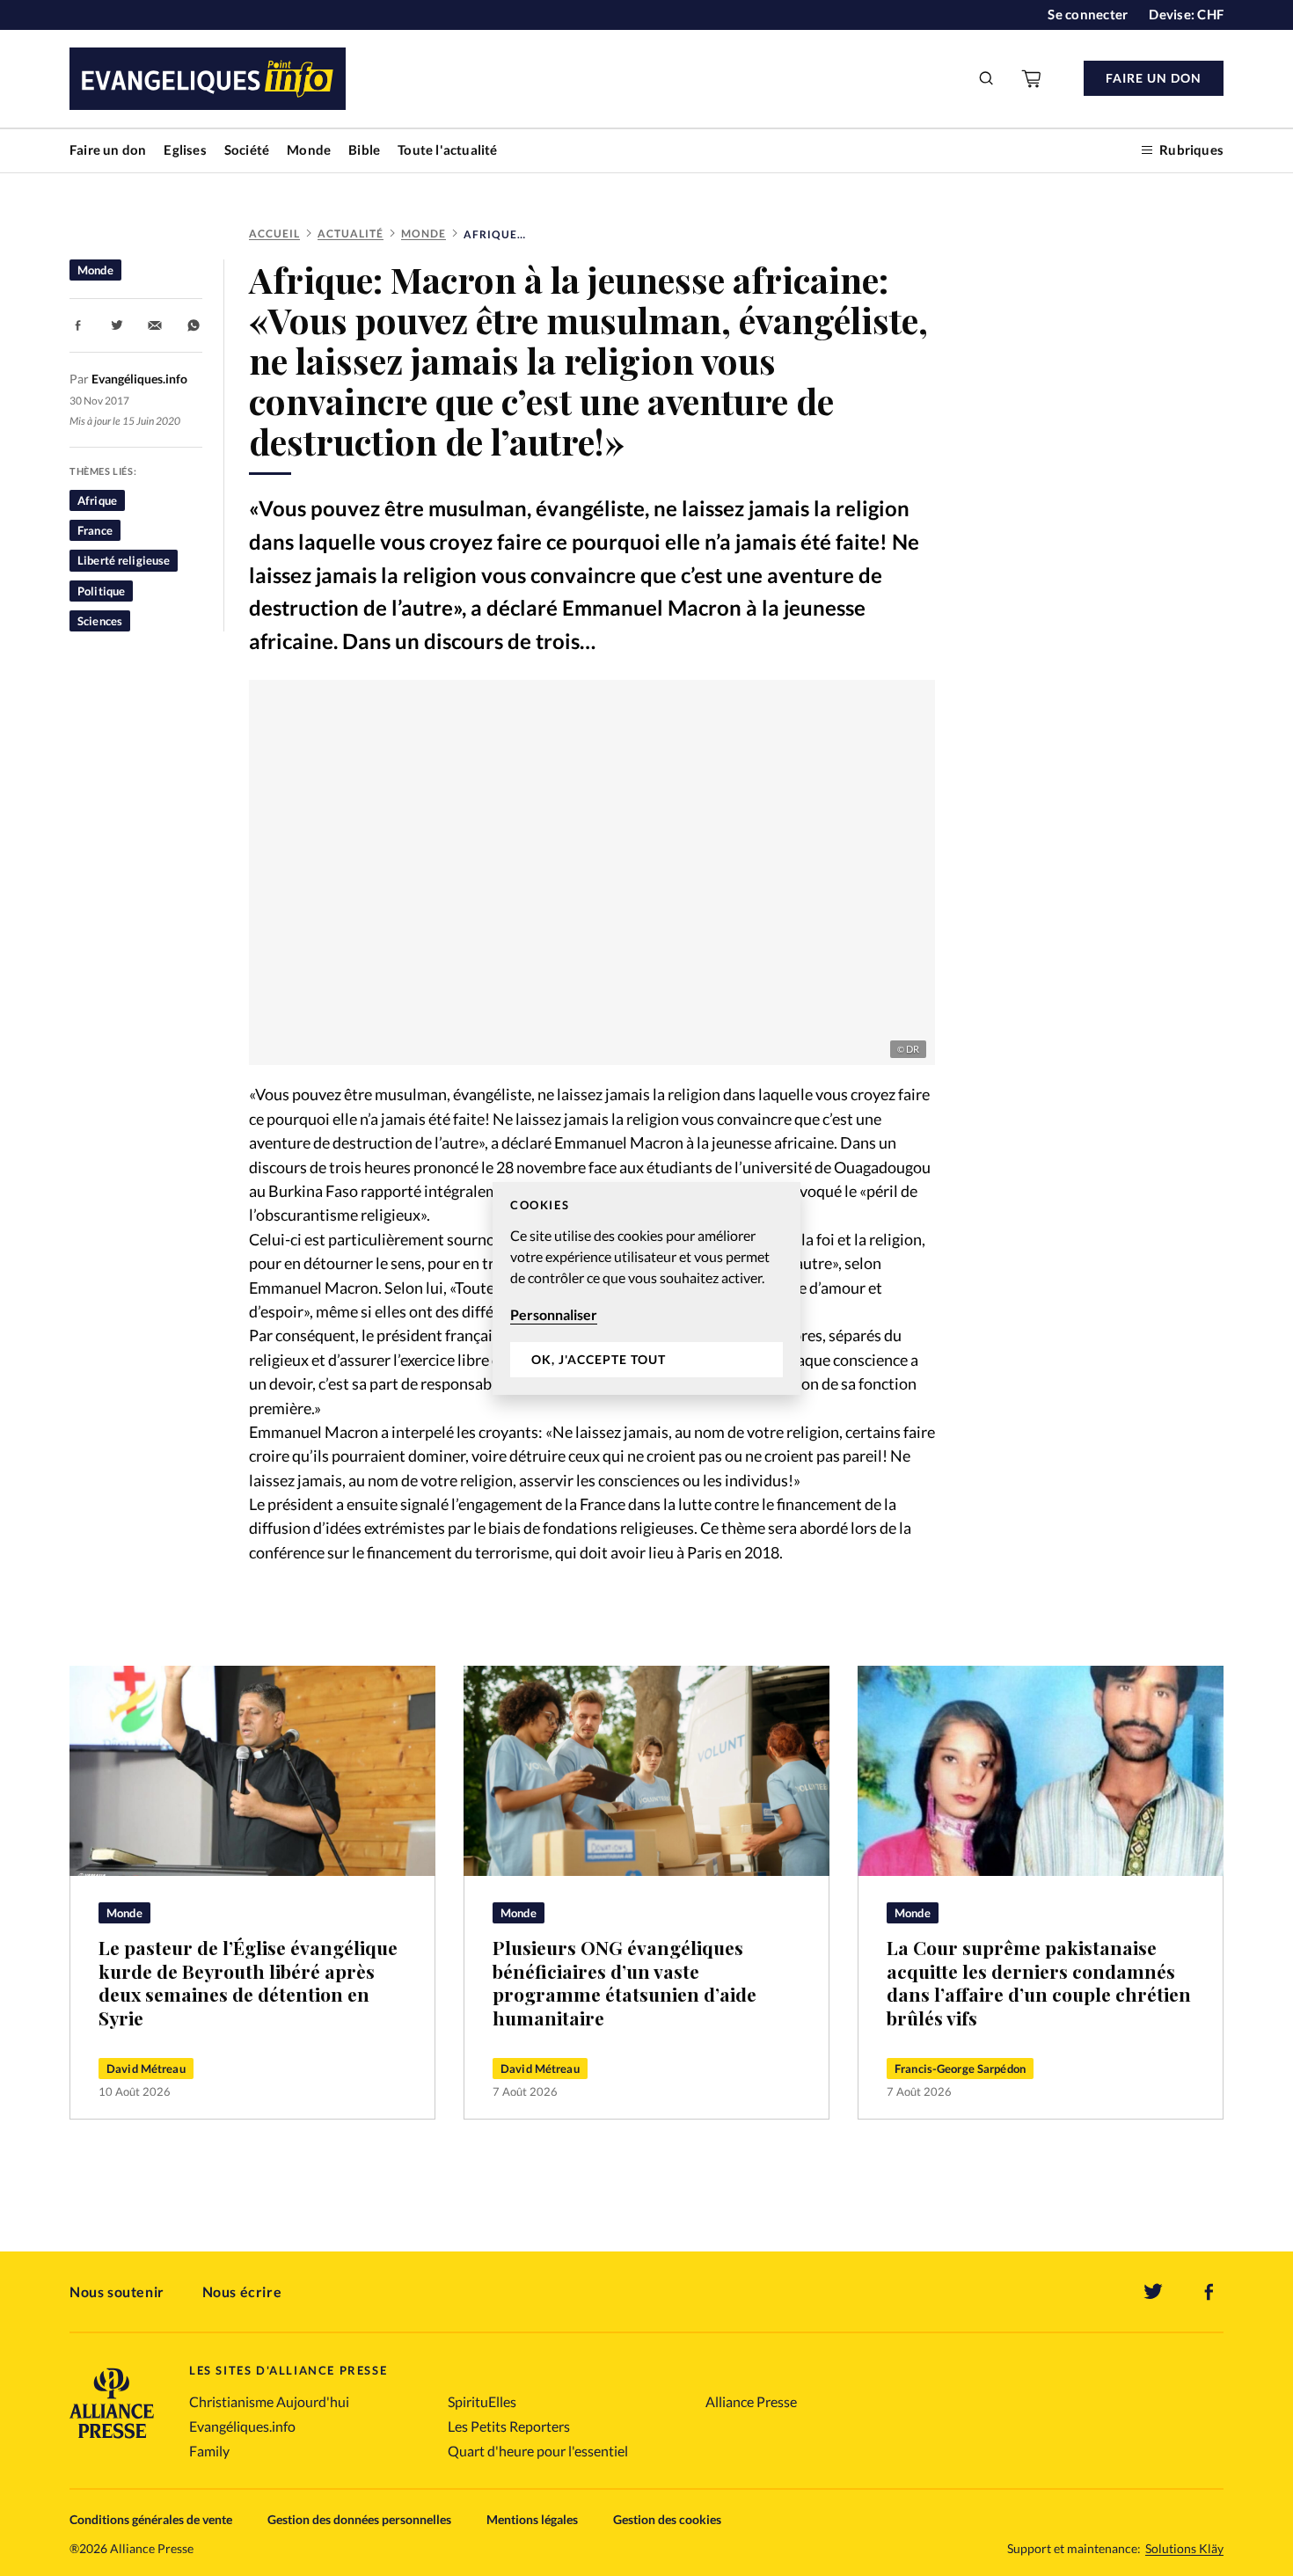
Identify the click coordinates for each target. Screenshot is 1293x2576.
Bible (364, 150)
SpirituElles (482, 2401)
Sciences (100, 621)
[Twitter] (1153, 2292)
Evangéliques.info (242, 2426)
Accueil (274, 234)
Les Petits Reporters (509, 2426)
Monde (309, 150)
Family (209, 2451)
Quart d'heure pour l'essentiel (538, 2451)
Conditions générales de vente (151, 2519)
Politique (101, 591)
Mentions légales (532, 2519)
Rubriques (1191, 150)
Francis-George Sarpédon (960, 2069)
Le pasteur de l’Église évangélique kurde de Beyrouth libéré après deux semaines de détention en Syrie (248, 1982)
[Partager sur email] (155, 325)
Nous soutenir (117, 2291)
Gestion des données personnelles (359, 2519)
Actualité (351, 234)
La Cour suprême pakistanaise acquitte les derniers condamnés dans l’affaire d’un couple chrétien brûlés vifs (1039, 1982)
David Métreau (146, 2069)
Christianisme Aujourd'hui (269, 2401)
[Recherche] (987, 78)
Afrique (97, 500)
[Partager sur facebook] (78, 325)
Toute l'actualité (447, 150)
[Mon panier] (1033, 78)
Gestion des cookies (667, 2519)
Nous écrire (242, 2291)
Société (247, 150)
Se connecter (1088, 14)
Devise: (1186, 14)
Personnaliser (554, 1314)
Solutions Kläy (1184, 2549)
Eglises (185, 150)
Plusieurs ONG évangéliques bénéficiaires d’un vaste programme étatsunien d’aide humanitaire (625, 1982)
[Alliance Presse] (112, 2440)
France (95, 530)
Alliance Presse (751, 2401)
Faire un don (108, 150)
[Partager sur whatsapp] (194, 325)
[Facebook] (1209, 2292)
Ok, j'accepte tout (599, 1359)
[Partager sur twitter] (117, 325)
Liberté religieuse (124, 560)
